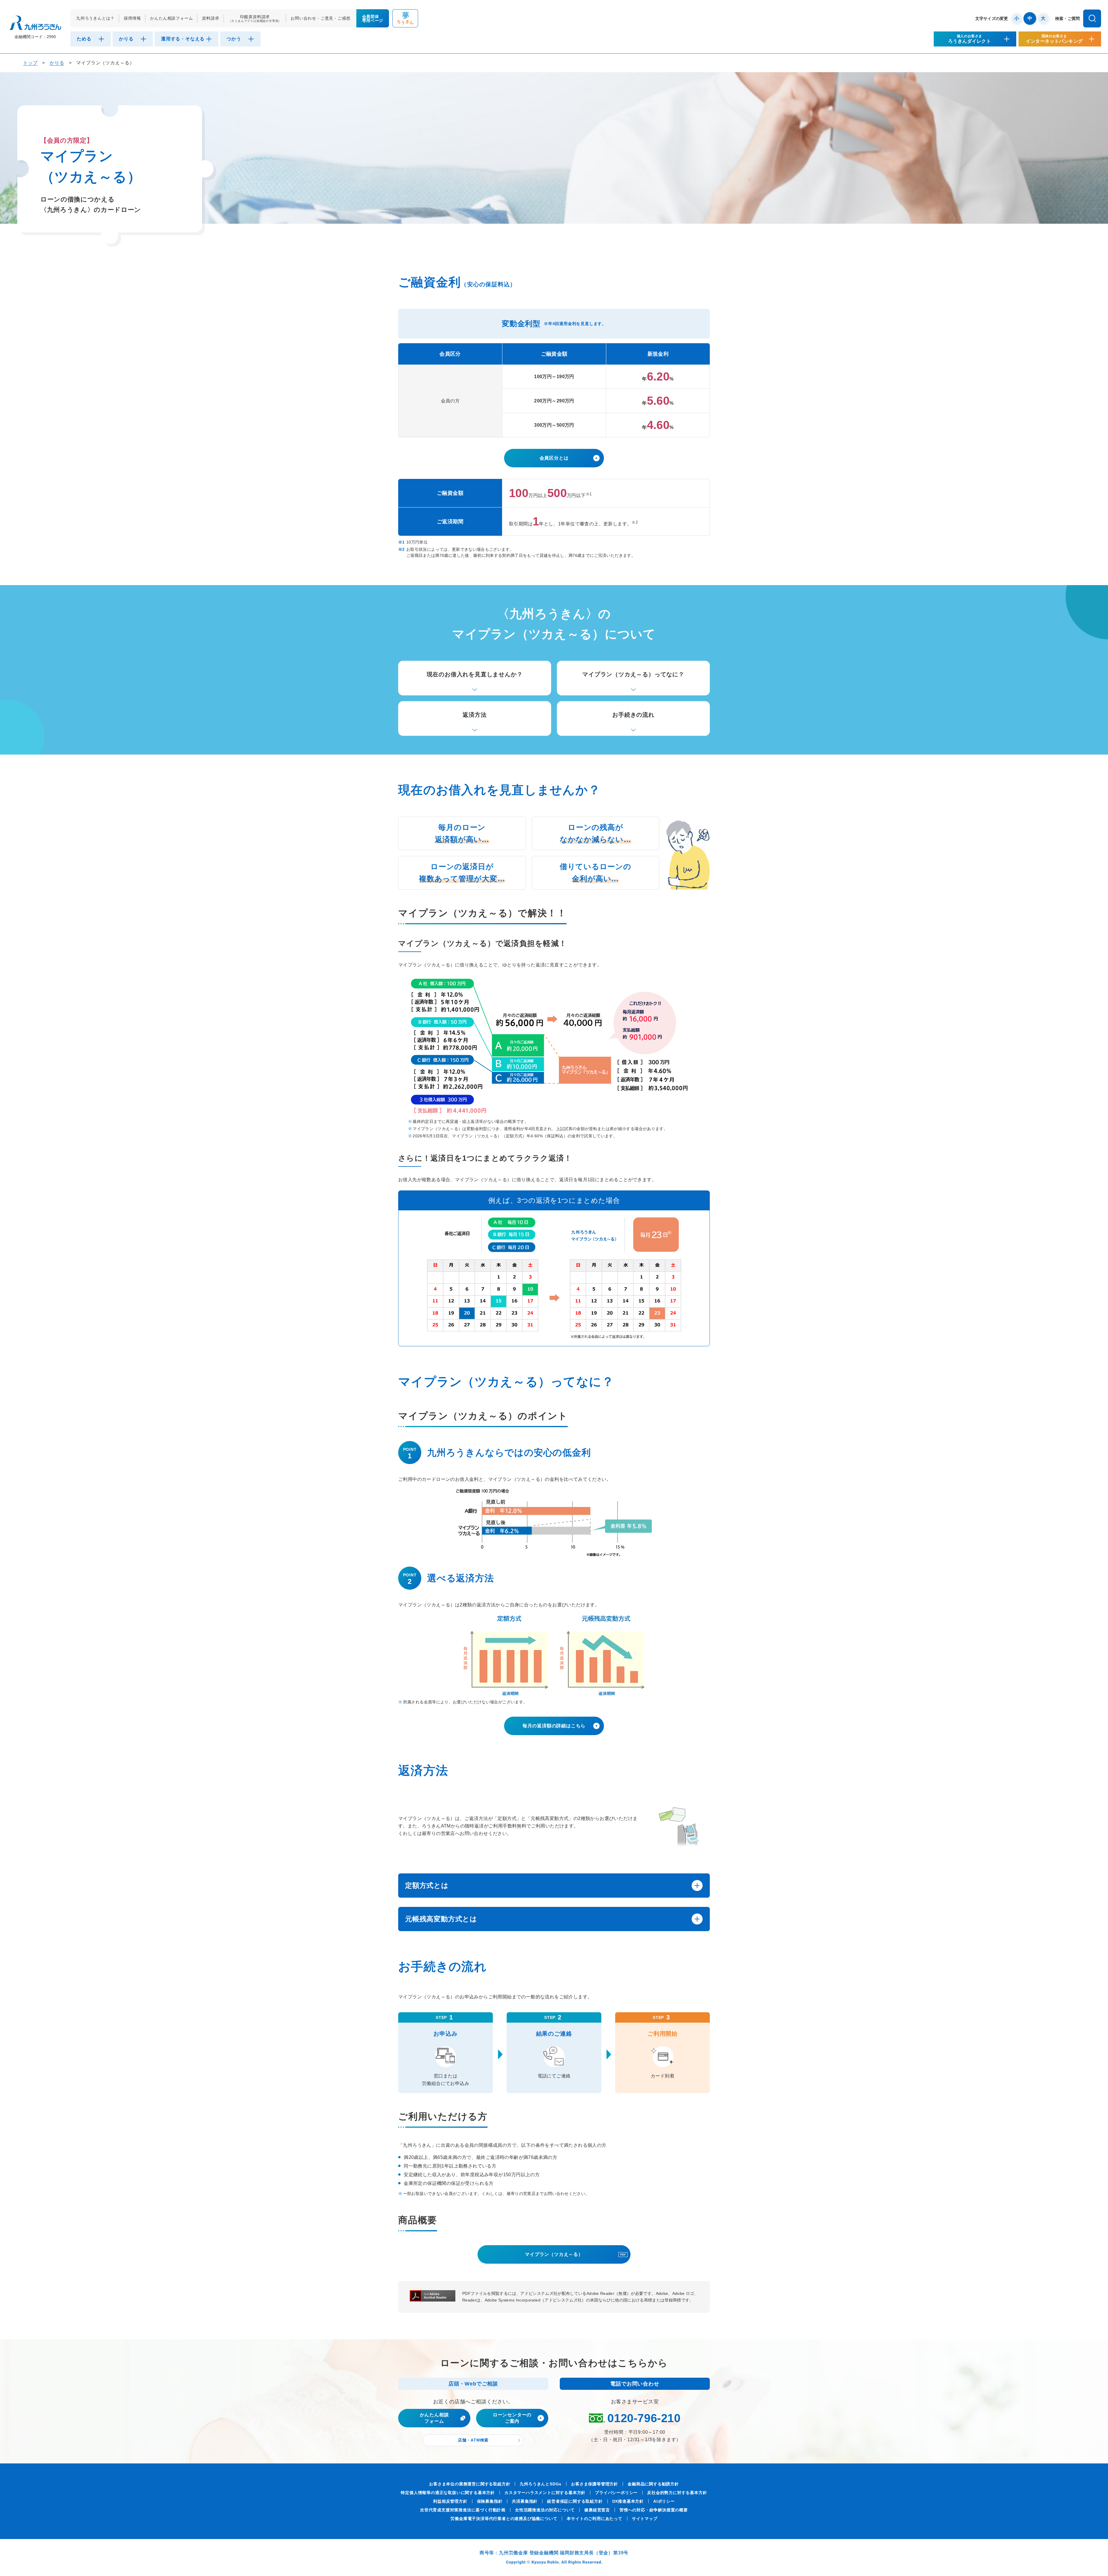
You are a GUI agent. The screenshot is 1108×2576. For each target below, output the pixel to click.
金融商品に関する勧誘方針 (653, 2484)
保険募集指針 (490, 2501)
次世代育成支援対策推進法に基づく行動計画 (463, 2510)
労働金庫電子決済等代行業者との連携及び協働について (504, 2519)
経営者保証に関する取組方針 (575, 2501)
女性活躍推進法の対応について (545, 2510)
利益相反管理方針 (450, 2501)
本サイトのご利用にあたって (594, 2519)
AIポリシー (664, 2501)
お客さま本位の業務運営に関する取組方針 (470, 2484)
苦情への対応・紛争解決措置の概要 (654, 2510)
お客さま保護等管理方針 (595, 2484)
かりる (57, 63)
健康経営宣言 (597, 2510)
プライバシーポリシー (616, 2493)
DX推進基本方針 (628, 2501)
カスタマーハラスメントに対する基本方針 (545, 2493)
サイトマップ (645, 2519)
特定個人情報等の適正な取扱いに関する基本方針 (448, 2493)
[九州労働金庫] (35, 23)
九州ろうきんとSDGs (541, 2484)
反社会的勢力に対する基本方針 (677, 2493)
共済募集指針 (525, 2501)
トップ (30, 63)
